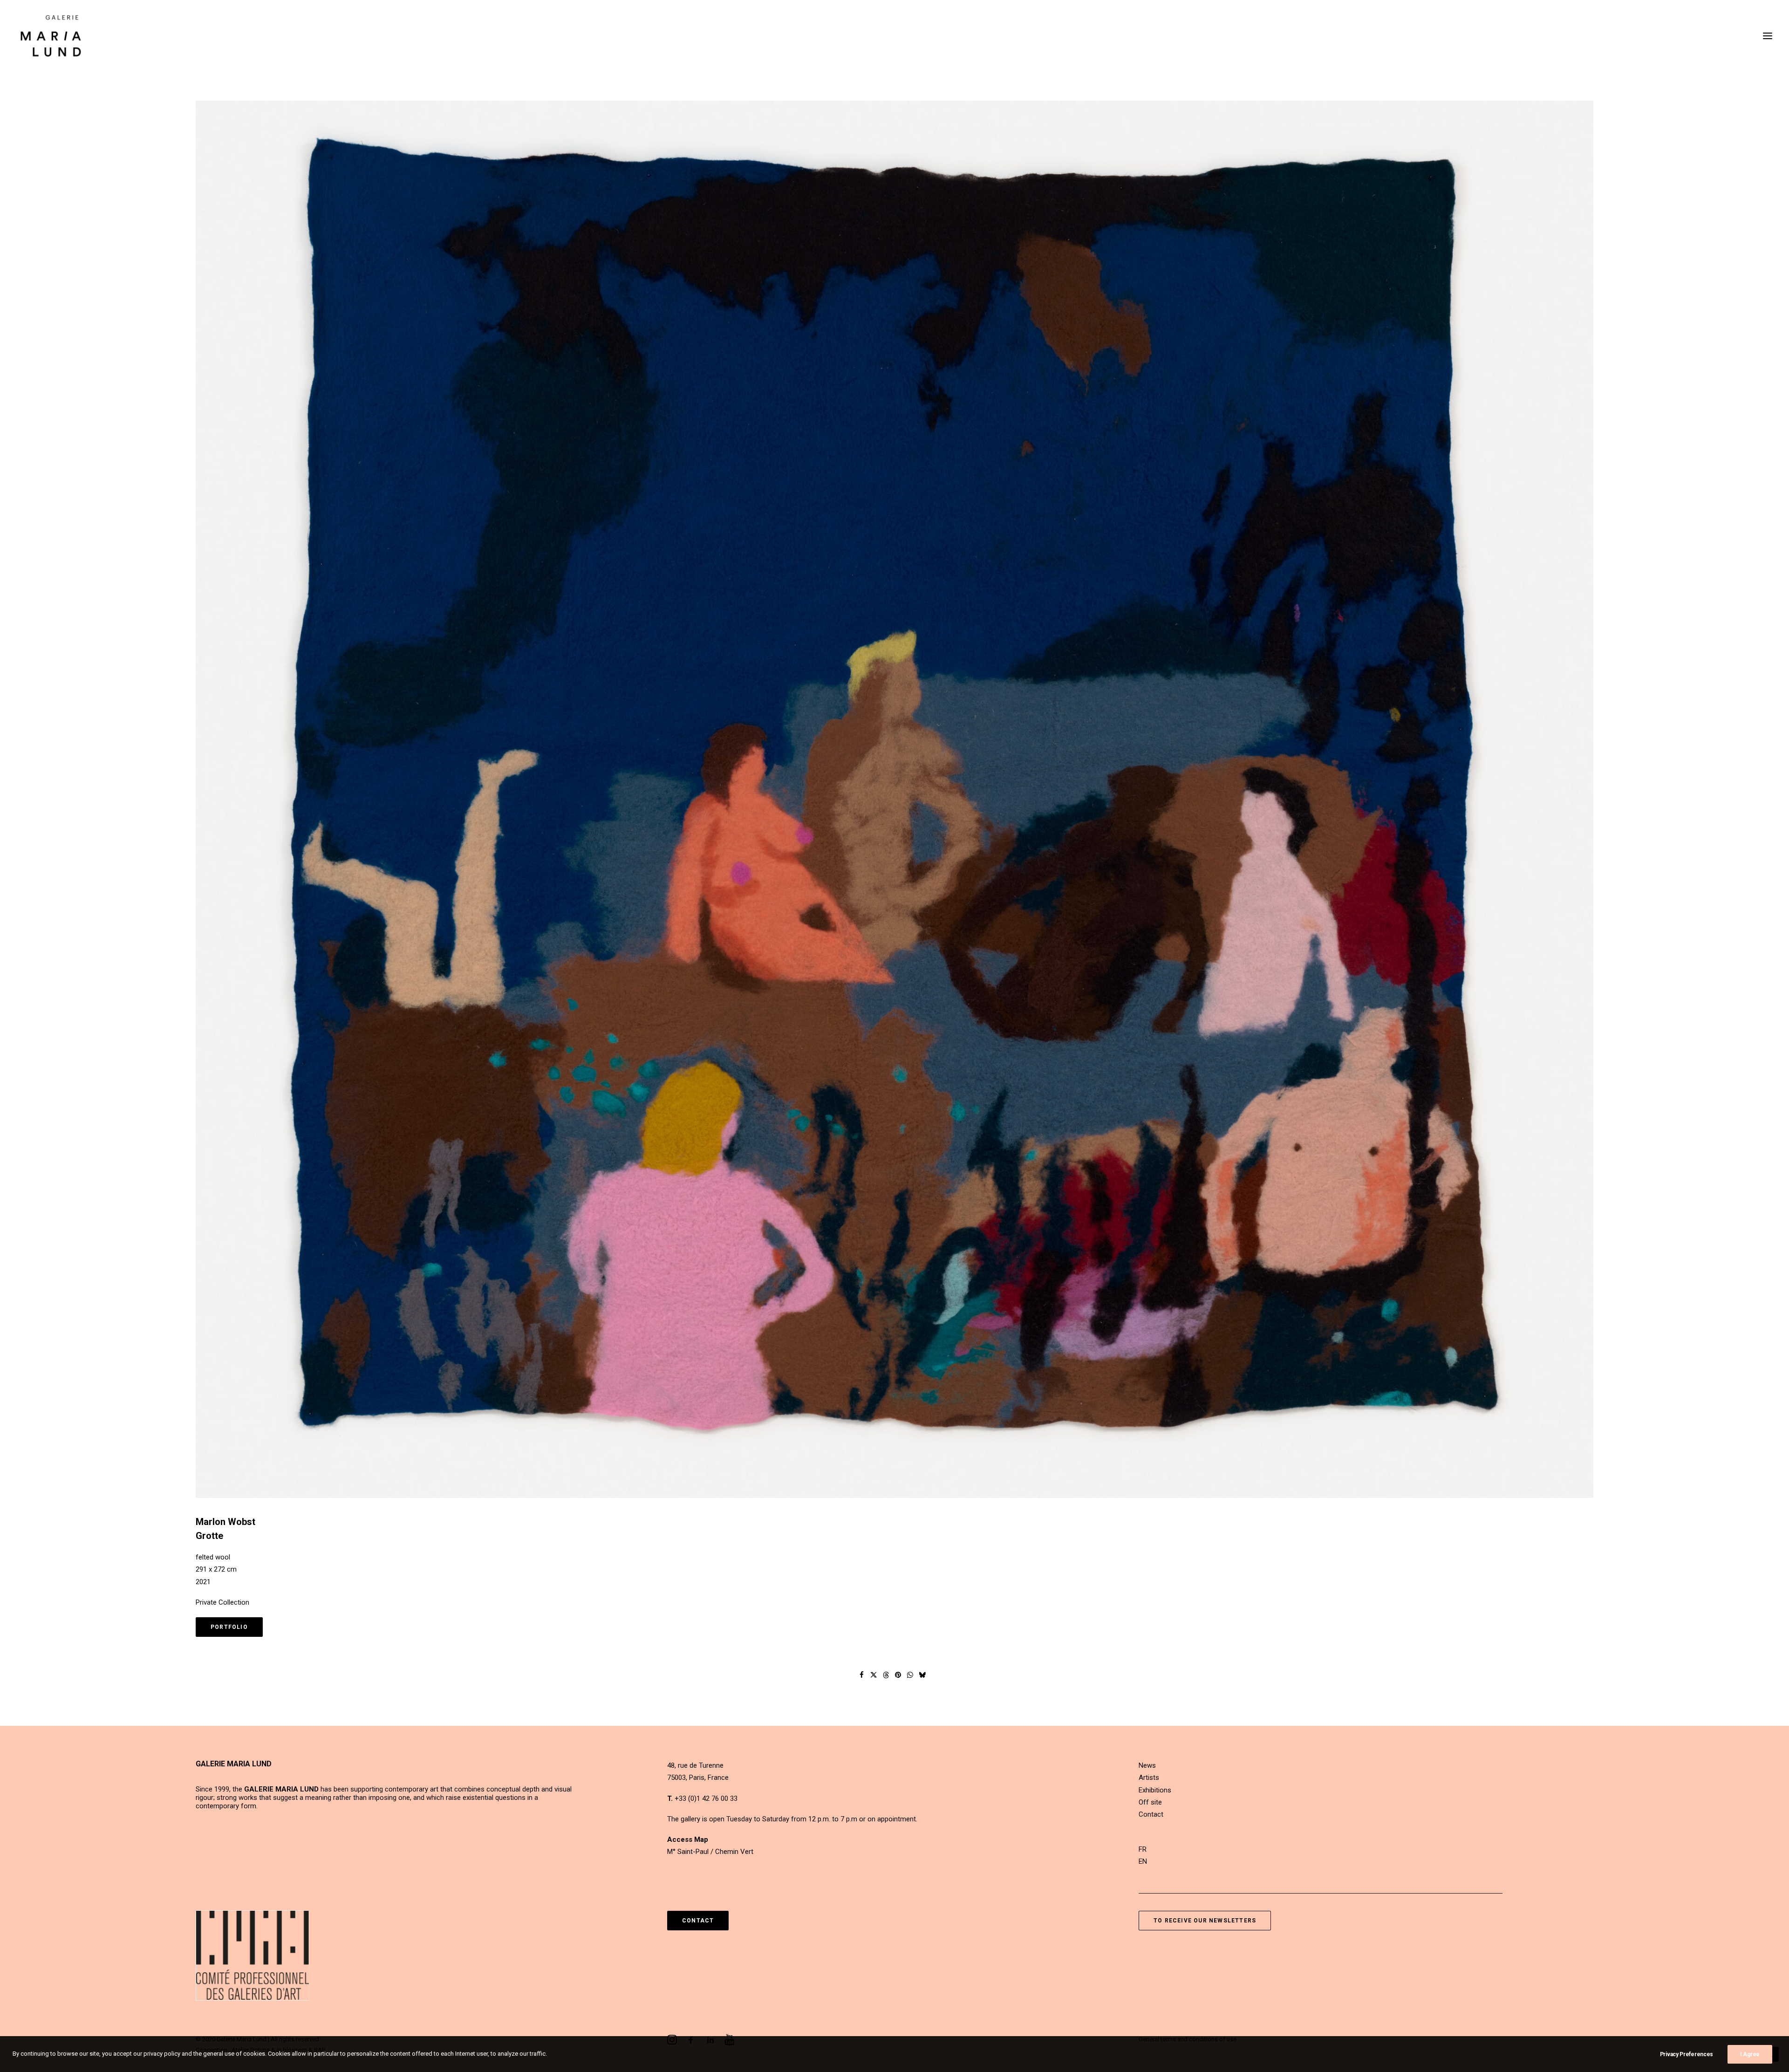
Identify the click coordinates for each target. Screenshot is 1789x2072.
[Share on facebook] (862, 1675)
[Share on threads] (886, 1675)
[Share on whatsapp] (910, 1675)
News (1147, 1765)
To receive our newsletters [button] (1205, 1921)
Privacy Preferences (1687, 2054)
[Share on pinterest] (898, 1675)
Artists (1149, 1778)
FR (1143, 1849)
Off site (1150, 1802)
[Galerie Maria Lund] (51, 36)
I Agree (1750, 2054)
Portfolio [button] (229, 1627)
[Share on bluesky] (922, 1675)
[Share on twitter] (874, 1675)
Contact (1151, 1814)
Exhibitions (1155, 1790)
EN (1143, 1861)
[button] (1768, 36)
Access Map (688, 1839)
